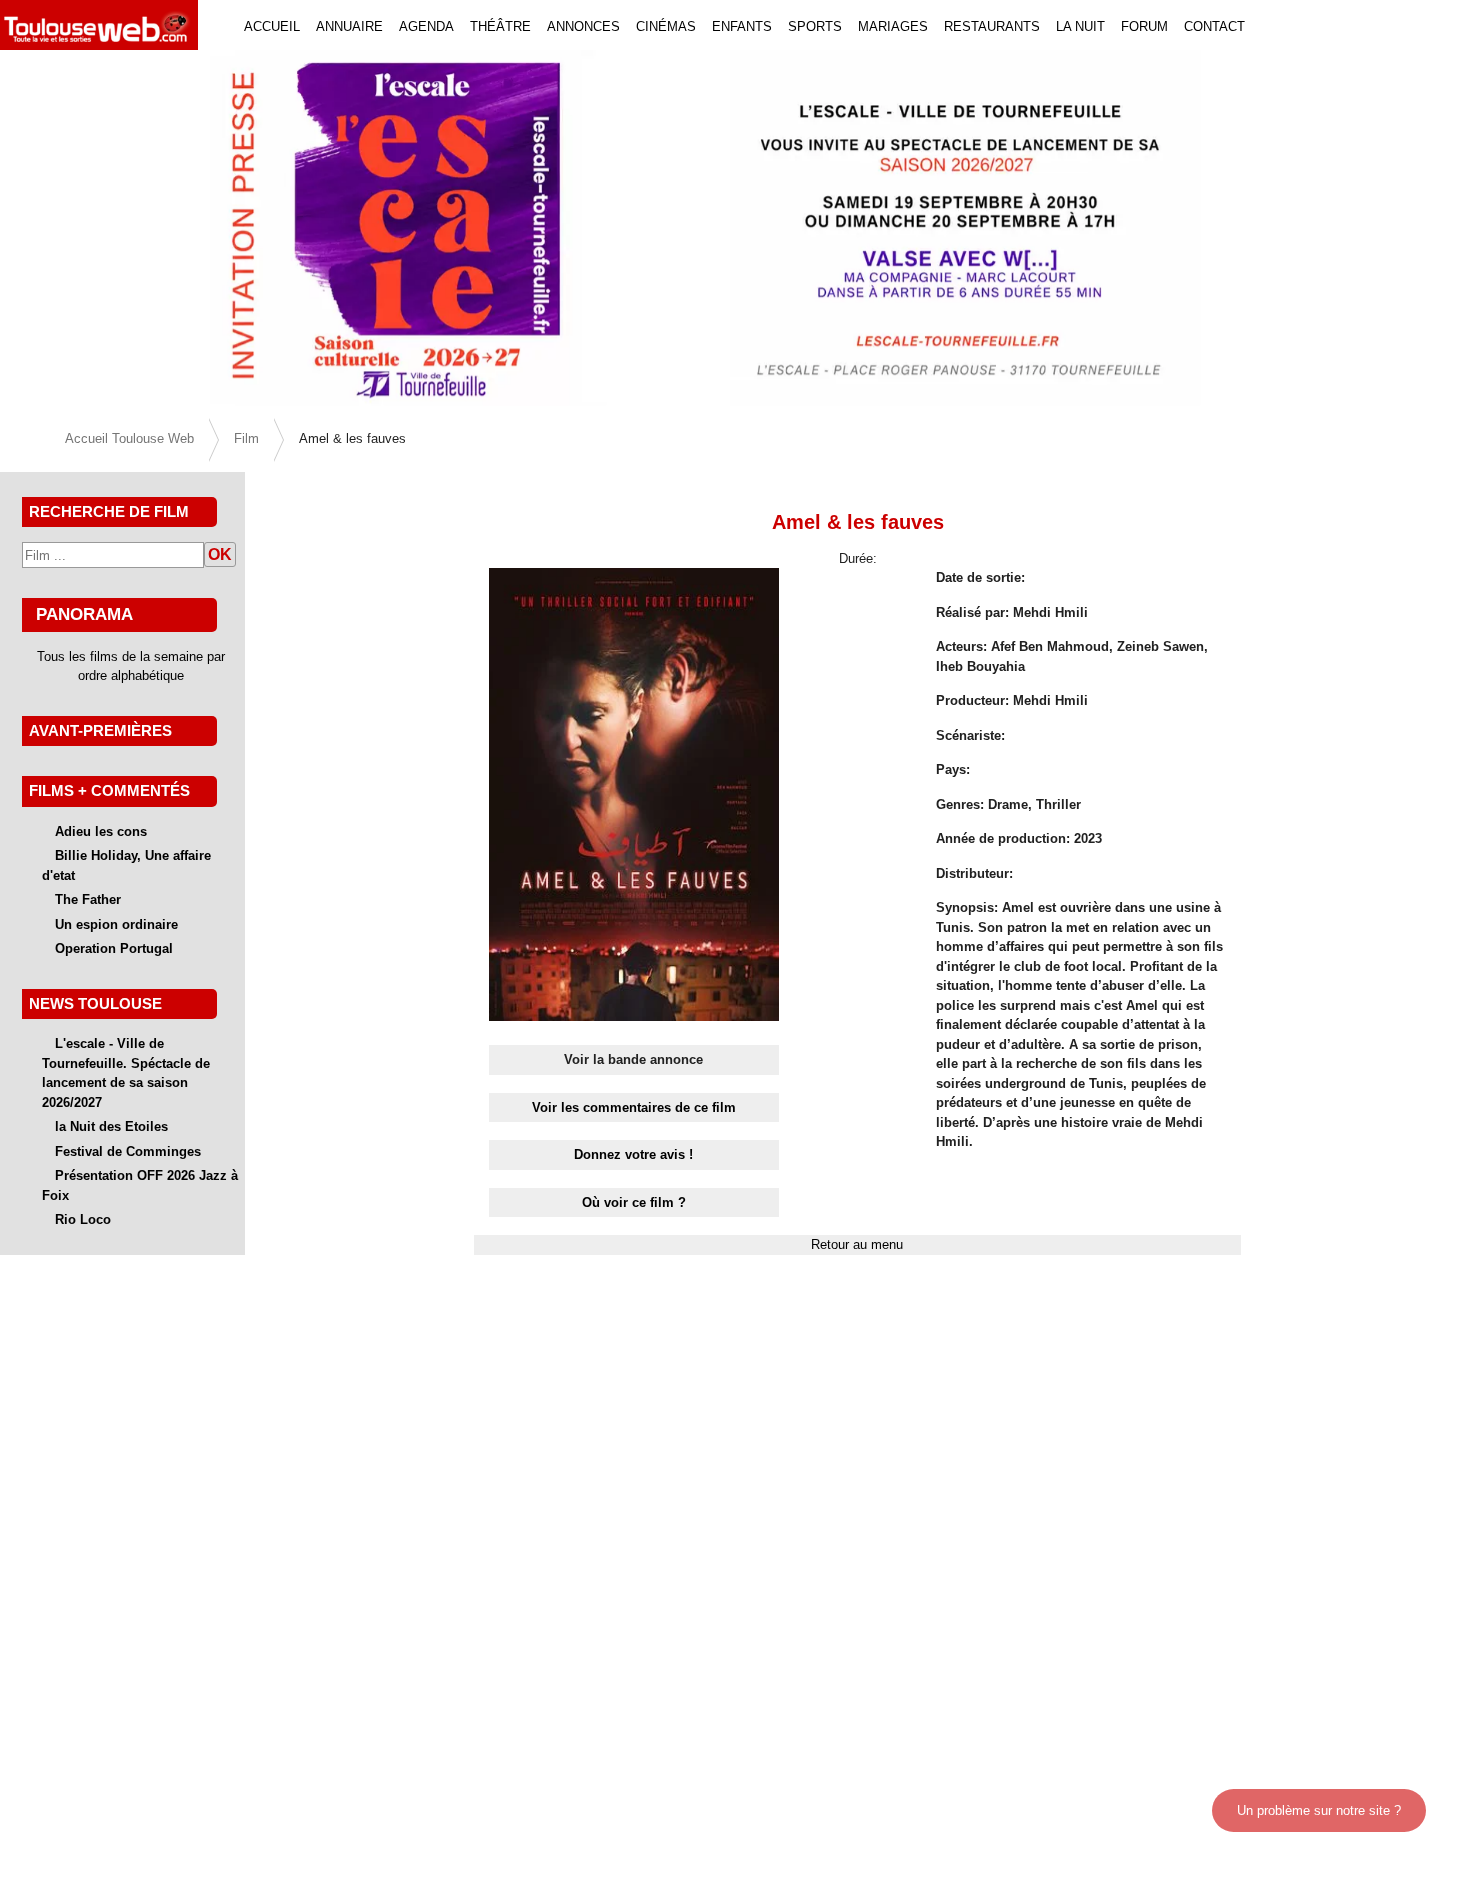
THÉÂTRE (500, 26)
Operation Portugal (114, 948)
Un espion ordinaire (116, 924)
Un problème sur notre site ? (1319, 1810)
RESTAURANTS (992, 26)
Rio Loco (83, 1219)
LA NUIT (1080, 26)
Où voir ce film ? (634, 1202)
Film (246, 438)
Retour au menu (857, 1244)
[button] (110, 228)
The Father (88, 899)
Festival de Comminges (128, 1151)
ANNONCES (583, 26)
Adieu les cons (101, 831)
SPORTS (815, 26)
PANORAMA (84, 614)
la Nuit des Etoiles (111, 1126)
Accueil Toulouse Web (129, 438)
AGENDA (426, 26)
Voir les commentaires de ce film (634, 1107)
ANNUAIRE (349, 26)
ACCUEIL (272, 26)
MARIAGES (893, 26)
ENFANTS (742, 26)
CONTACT (1214, 26)
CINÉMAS (666, 26)
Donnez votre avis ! (633, 1154)
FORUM (1144, 26)
